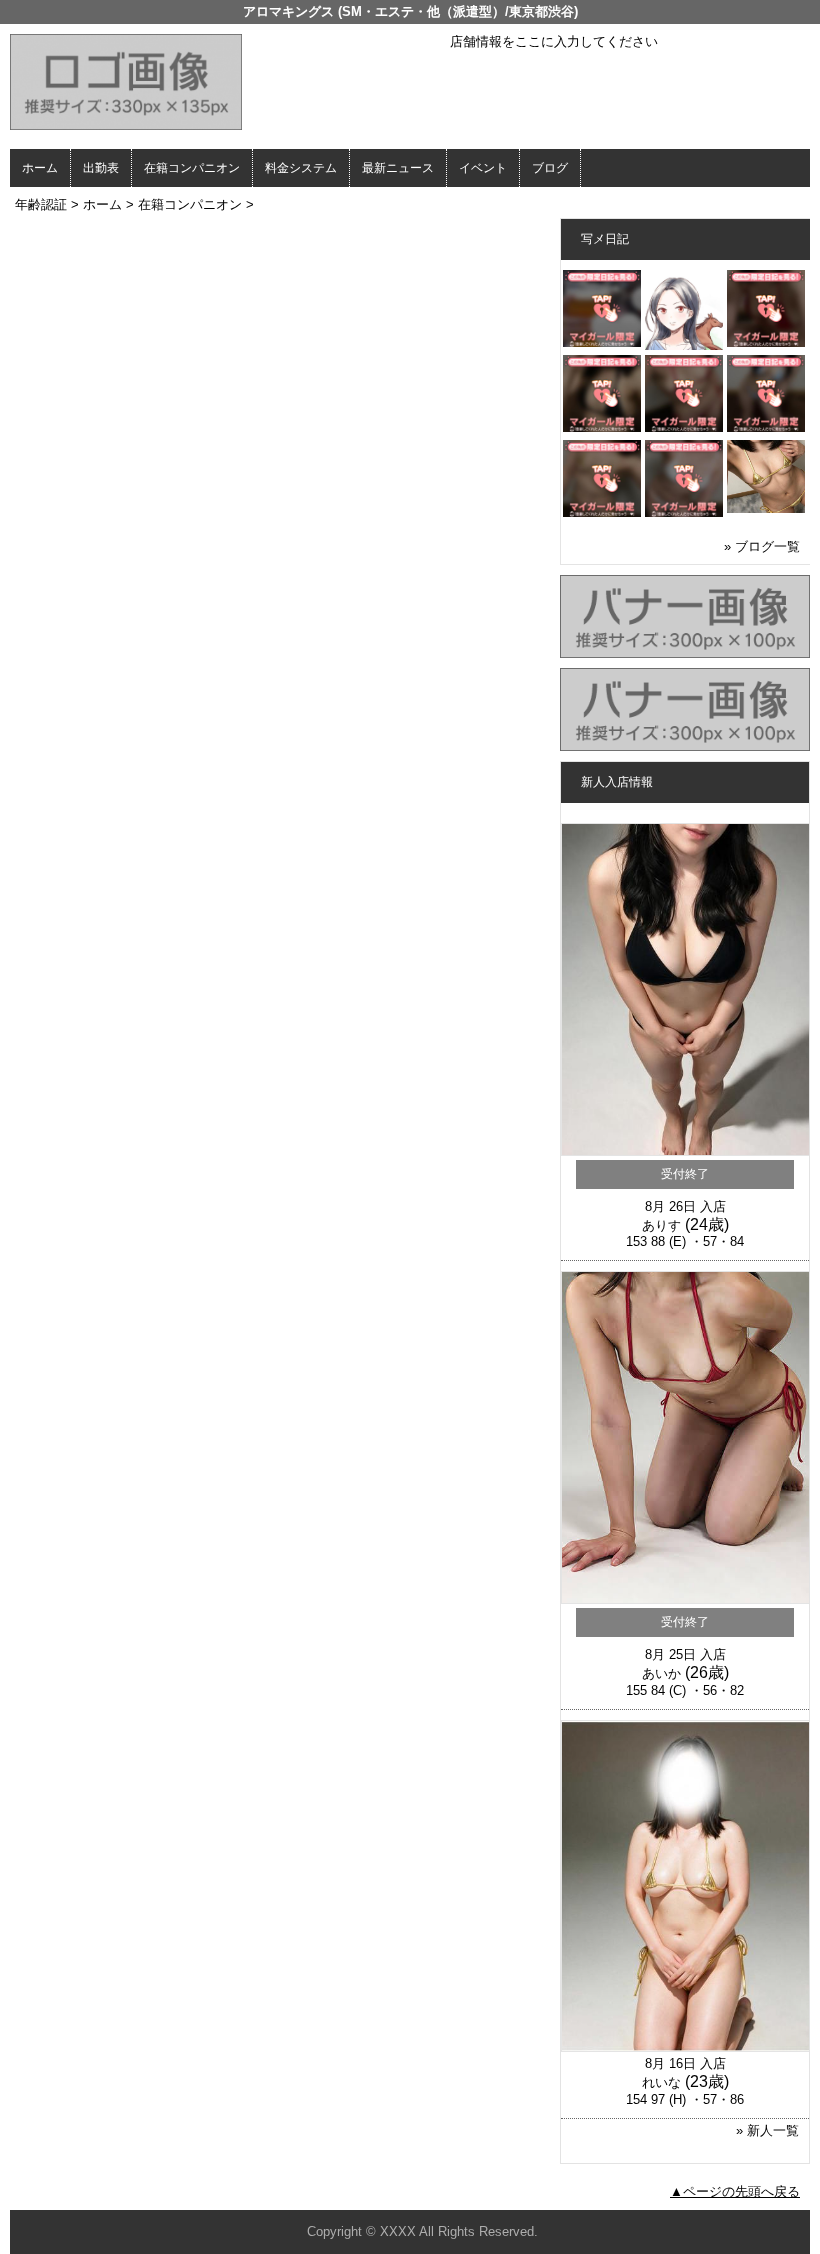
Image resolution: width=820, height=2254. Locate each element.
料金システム (301, 168)
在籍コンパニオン (192, 168)
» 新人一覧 (767, 2130)
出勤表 (101, 168)
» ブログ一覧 (762, 546)
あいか (661, 1673)
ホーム (40, 168)
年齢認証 (41, 204)
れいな (661, 2082)
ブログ (550, 168)
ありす (661, 1225)
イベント (483, 168)
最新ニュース (398, 168)
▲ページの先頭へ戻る (735, 2191)
